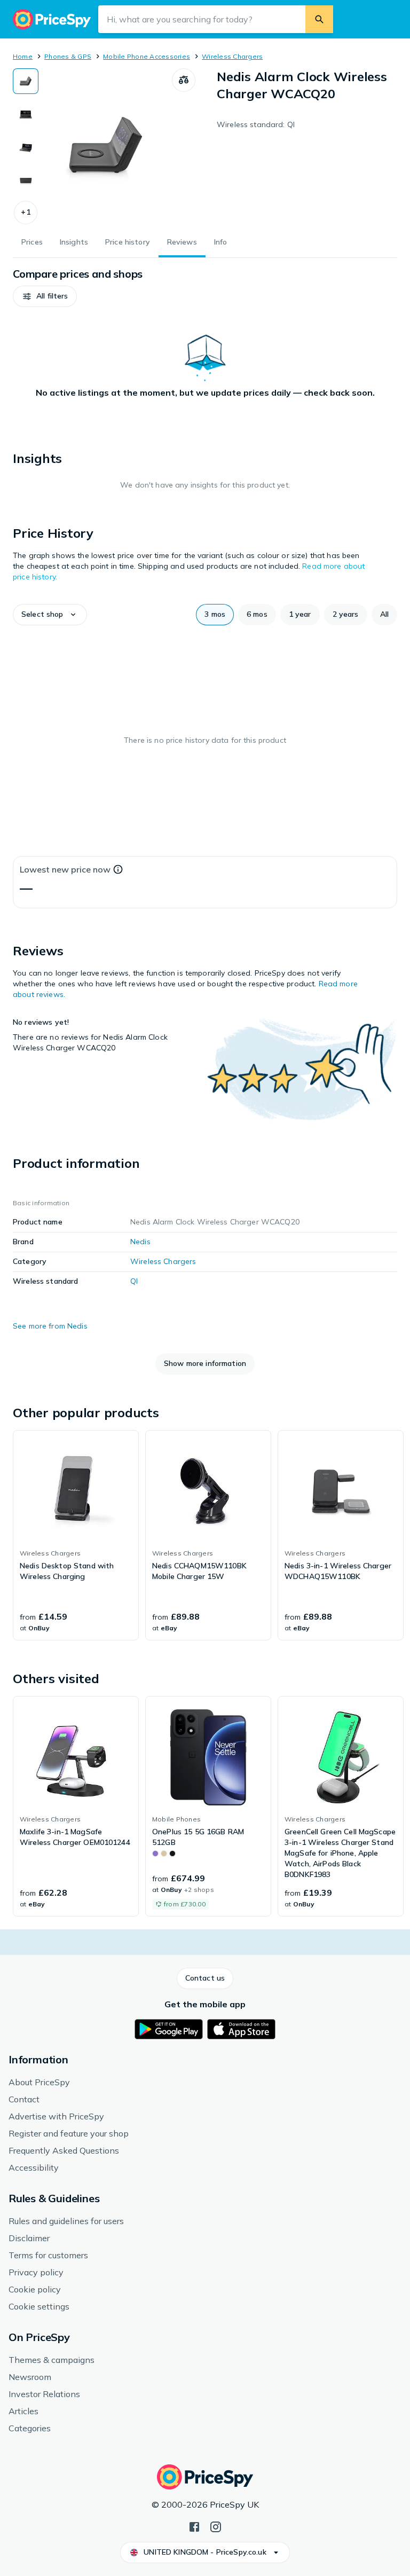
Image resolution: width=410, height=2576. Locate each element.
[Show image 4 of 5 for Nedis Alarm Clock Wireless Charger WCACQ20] (26, 180)
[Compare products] (184, 80)
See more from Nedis (50, 1326)
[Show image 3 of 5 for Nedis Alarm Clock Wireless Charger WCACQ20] (26, 147)
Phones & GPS (68, 56)
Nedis (140, 1242)
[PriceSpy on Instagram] (216, 2526)
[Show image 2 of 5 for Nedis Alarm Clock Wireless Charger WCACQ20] (26, 114)
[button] (26, 213)
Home (23, 56)
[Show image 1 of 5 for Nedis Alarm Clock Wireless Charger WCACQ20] (26, 81)
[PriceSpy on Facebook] (194, 2526)
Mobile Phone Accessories (147, 56)
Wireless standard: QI (256, 124)
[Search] (319, 19)
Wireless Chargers (232, 56)
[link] (76, 1535)
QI (134, 1281)
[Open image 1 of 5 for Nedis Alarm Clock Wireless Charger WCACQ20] (105, 146)
